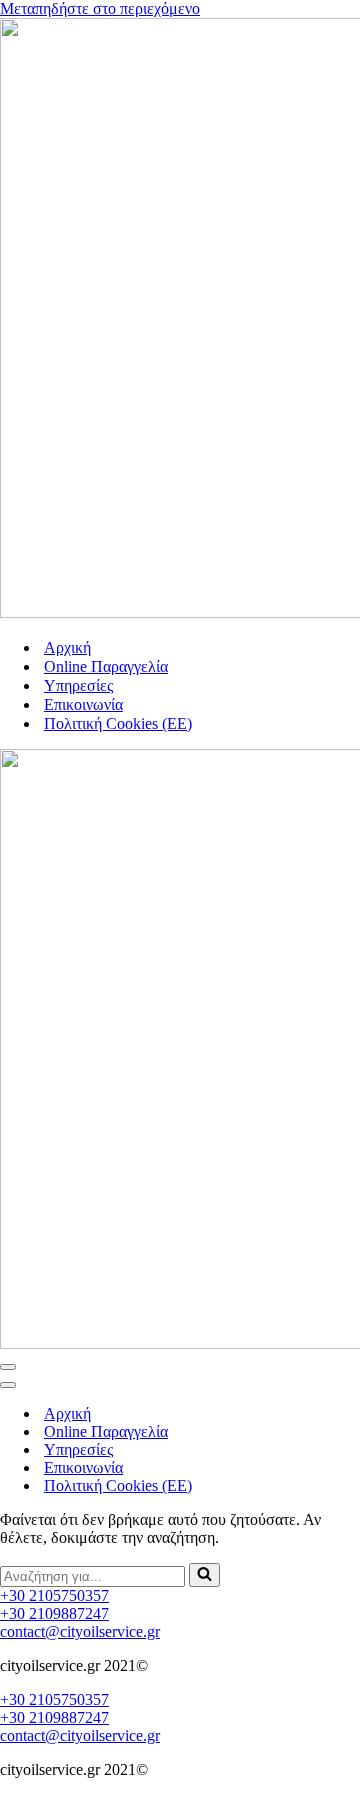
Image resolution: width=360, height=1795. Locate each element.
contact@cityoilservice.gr (80, 1631)
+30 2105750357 (54, 1595)
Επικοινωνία (83, 704)
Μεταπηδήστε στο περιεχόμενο (100, 8)
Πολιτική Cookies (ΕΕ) (118, 723)
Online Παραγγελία (106, 666)
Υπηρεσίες (78, 685)
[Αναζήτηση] (204, 1575)
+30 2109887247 (54, 1613)
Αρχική (67, 647)
